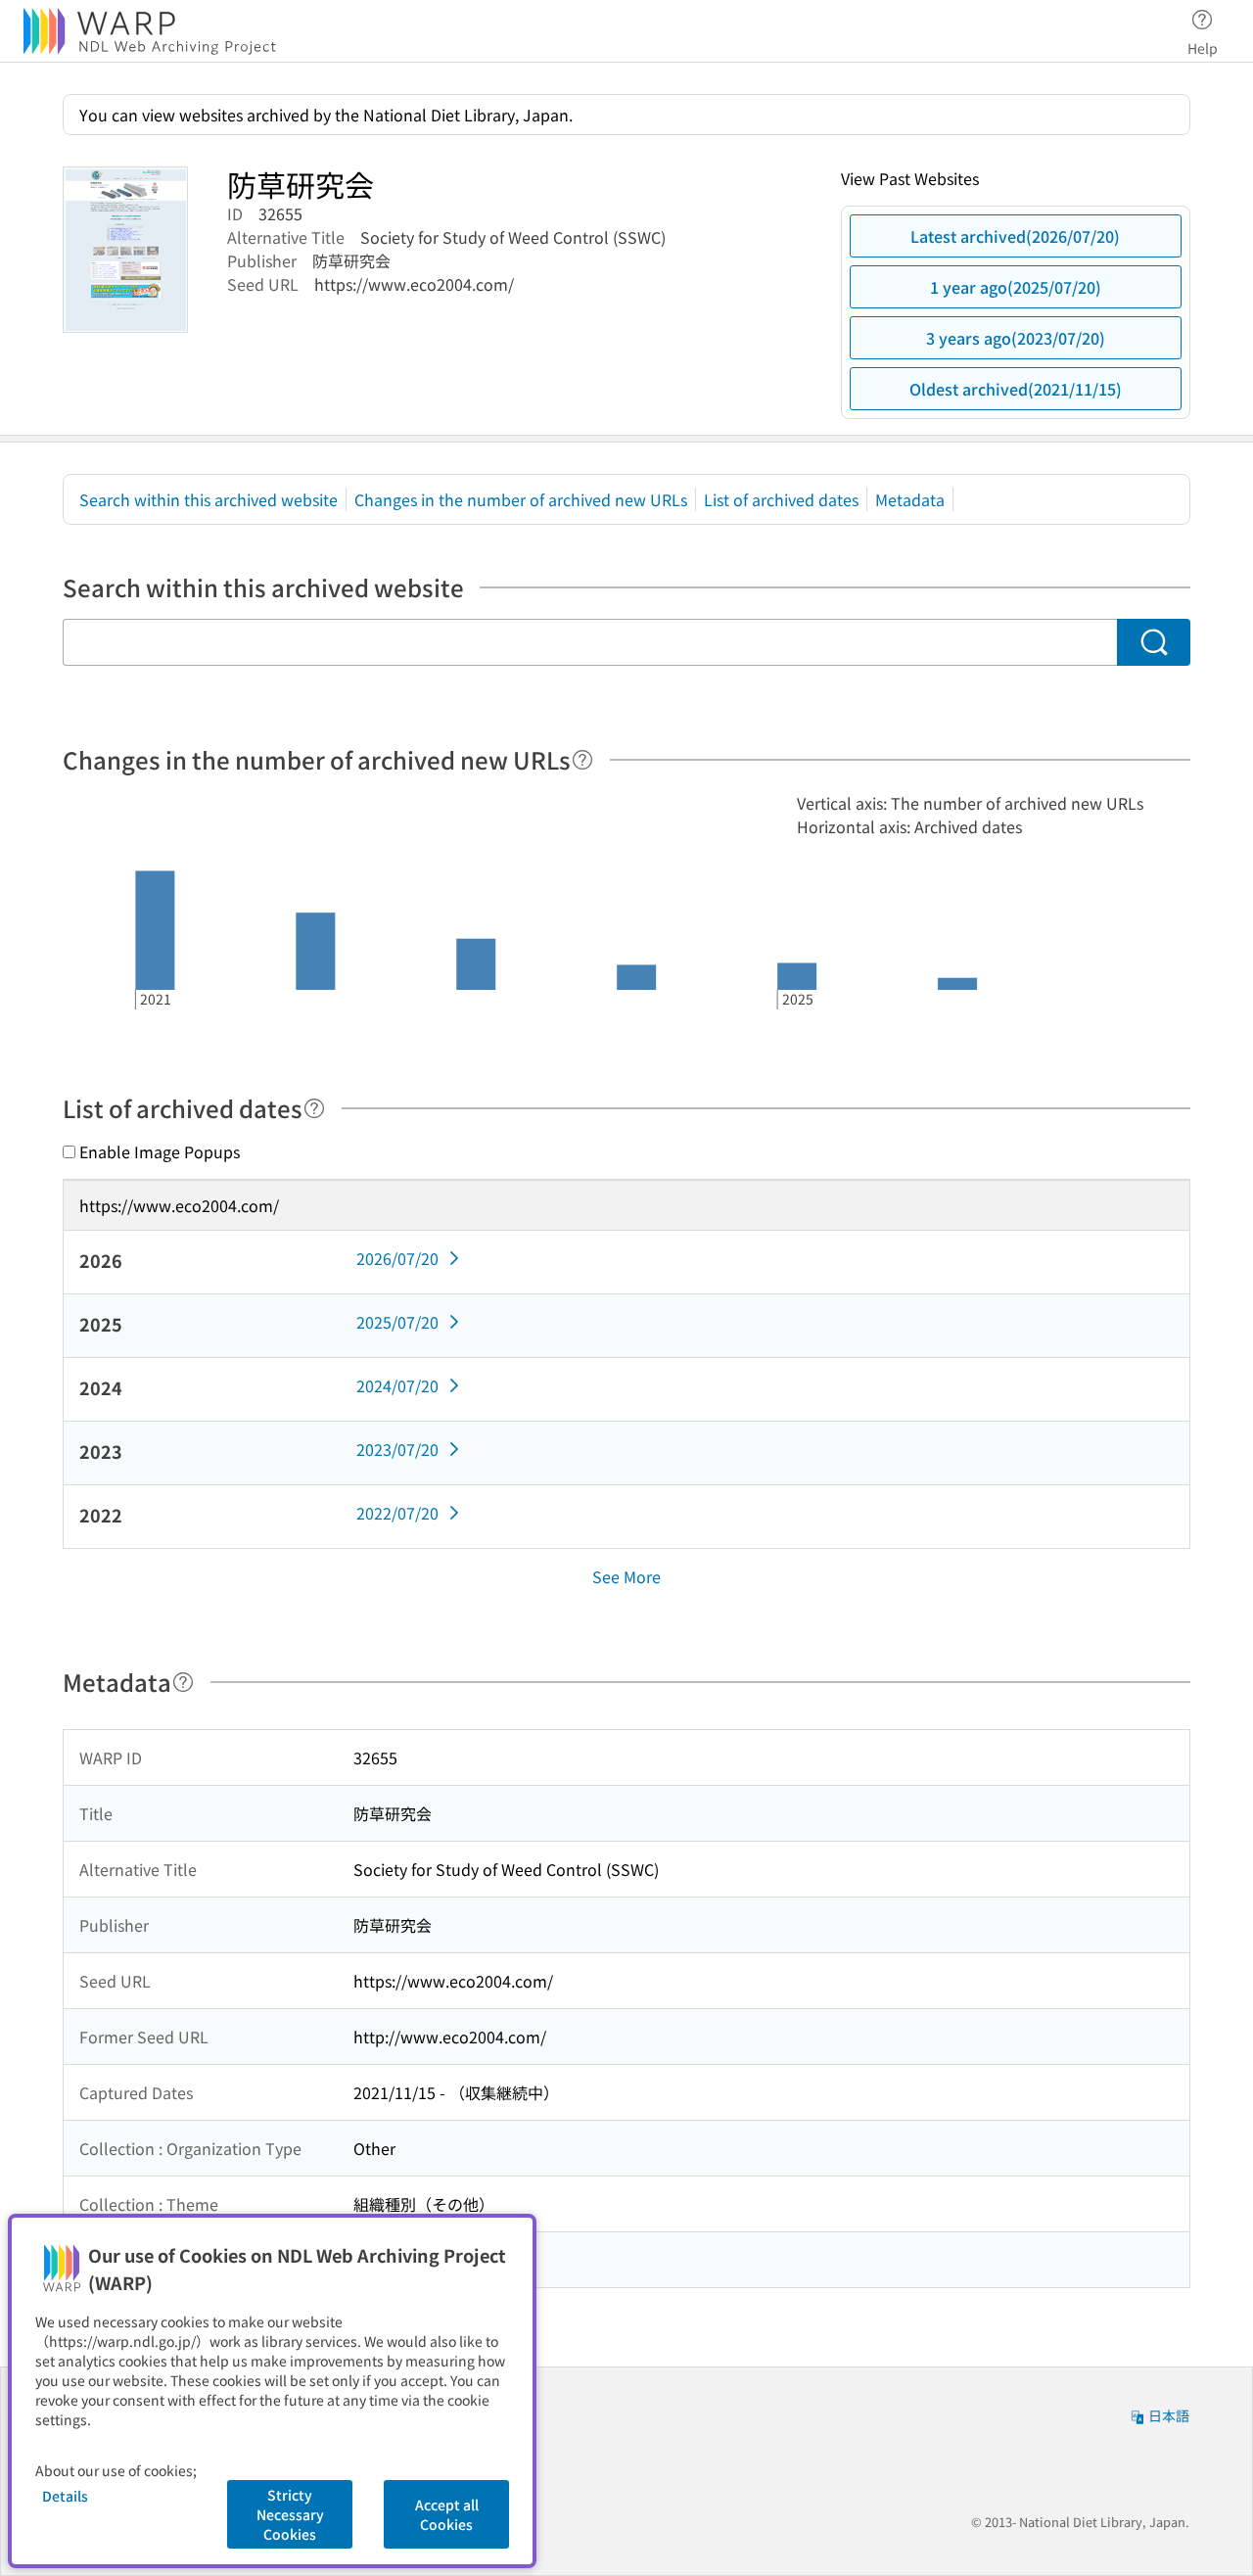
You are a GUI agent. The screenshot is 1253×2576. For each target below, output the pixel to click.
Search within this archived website (209, 499)
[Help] (582, 760)
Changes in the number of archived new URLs (521, 499)
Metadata (910, 499)
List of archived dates (781, 499)
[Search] (1154, 642)
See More (626, 1576)
